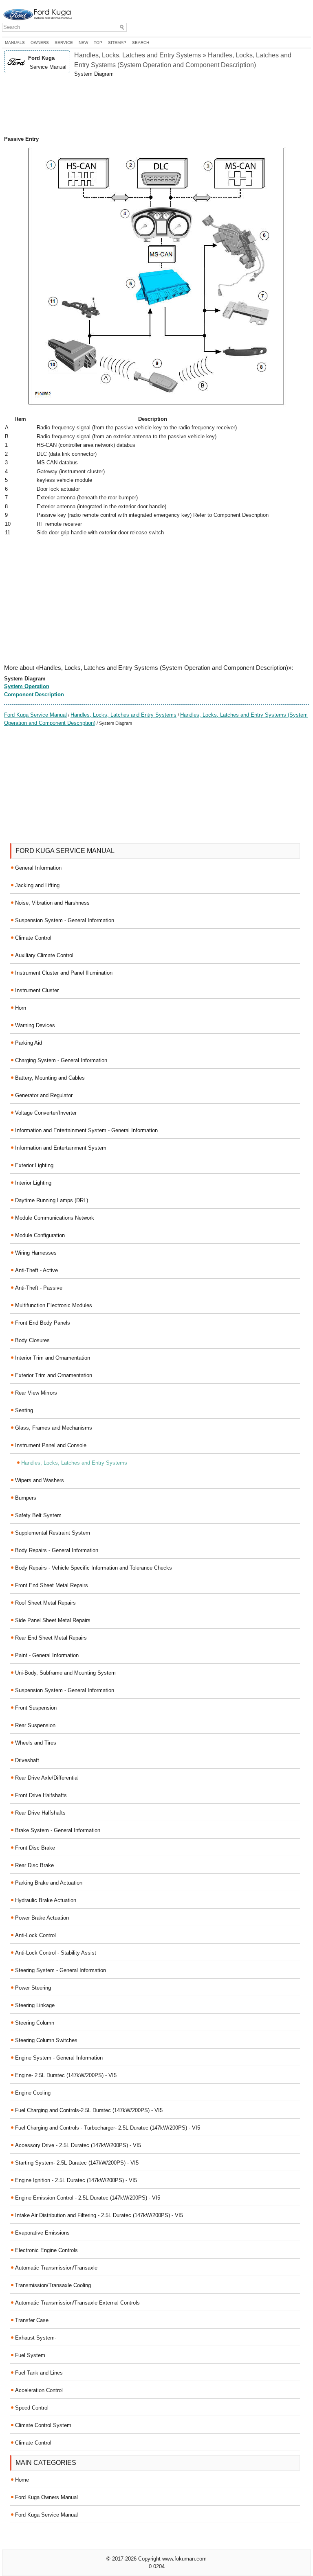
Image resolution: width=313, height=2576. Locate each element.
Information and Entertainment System (61, 1148)
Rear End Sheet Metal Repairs (51, 1638)
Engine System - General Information (59, 2058)
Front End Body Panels (43, 1323)
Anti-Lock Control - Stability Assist (56, 1953)
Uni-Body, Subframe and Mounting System (65, 1673)
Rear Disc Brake (34, 1865)
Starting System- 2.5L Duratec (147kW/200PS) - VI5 (77, 2163)
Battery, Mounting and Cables (50, 1078)
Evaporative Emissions (42, 2233)
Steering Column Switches (46, 2040)
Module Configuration (40, 1235)
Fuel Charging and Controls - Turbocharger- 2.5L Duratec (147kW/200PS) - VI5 (108, 2128)
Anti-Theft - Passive (39, 1288)
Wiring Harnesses (36, 1253)
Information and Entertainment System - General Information (86, 1130)
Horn (21, 1008)
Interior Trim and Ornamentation (53, 1358)
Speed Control (32, 2408)
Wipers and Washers (40, 1480)
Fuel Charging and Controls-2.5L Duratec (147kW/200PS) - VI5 (89, 2110)
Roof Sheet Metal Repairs (45, 1603)
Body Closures (32, 1340)
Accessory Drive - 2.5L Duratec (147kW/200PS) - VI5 (78, 2145)
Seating (24, 1410)
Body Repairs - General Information (57, 1550)
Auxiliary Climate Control (44, 955)
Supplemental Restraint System (53, 1533)
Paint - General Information (47, 1655)
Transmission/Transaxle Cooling (53, 2285)
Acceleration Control (39, 2390)
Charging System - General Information (61, 1060)
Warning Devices (35, 1025)
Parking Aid (29, 1043)
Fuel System (30, 2355)
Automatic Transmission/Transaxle (56, 2268)
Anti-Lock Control (35, 1935)
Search (141, 43)
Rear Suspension (35, 1725)
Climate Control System (43, 2425)
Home (22, 2480)
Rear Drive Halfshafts (40, 1813)
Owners (40, 43)
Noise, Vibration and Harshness (52, 903)
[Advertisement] (156, 107)
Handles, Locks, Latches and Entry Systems (123, 715)
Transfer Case (32, 2320)
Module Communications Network (55, 1218)
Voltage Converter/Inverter (46, 1113)
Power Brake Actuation (42, 1918)
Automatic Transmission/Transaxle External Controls (77, 2303)
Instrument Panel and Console (51, 1445)
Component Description (34, 694)
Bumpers (26, 1498)
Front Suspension (36, 1708)
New (83, 43)
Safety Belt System (38, 1515)
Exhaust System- (36, 2338)
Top (98, 43)
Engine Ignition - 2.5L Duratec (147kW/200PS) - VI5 (76, 2180)
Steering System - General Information (61, 1970)
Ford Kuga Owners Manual (46, 2497)
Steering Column (35, 2023)
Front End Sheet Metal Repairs (52, 1585)
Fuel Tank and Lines (39, 2373)
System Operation (27, 686)
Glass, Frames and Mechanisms (54, 1428)
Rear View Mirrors (36, 1393)
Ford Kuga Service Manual (35, 715)
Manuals (15, 43)
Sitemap (117, 43)
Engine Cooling (33, 2093)
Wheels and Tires (36, 1743)
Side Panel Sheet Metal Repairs (53, 1620)
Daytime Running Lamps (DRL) (52, 1200)
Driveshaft (27, 1760)
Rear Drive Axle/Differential (47, 1778)
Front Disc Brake (35, 1848)
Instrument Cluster (37, 990)
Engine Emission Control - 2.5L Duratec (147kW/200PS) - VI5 (88, 2198)
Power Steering (33, 1988)
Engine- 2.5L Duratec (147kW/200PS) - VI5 (66, 2075)
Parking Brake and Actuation (49, 1883)
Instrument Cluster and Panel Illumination (64, 973)
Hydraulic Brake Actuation (46, 1900)
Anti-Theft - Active (36, 1270)
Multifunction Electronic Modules (54, 1305)
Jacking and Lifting (37, 885)
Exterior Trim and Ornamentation (54, 1375)
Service (64, 43)
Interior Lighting (33, 1183)
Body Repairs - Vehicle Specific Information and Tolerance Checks (94, 1568)
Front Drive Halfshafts (41, 1795)
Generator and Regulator (44, 1095)
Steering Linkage (35, 2005)
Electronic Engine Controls (46, 2250)
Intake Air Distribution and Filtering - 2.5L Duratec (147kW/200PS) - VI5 (99, 2215)
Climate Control (33, 938)
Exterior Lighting (34, 1165)
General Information (38, 868)
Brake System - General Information (58, 1830)
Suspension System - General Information (65, 920)
